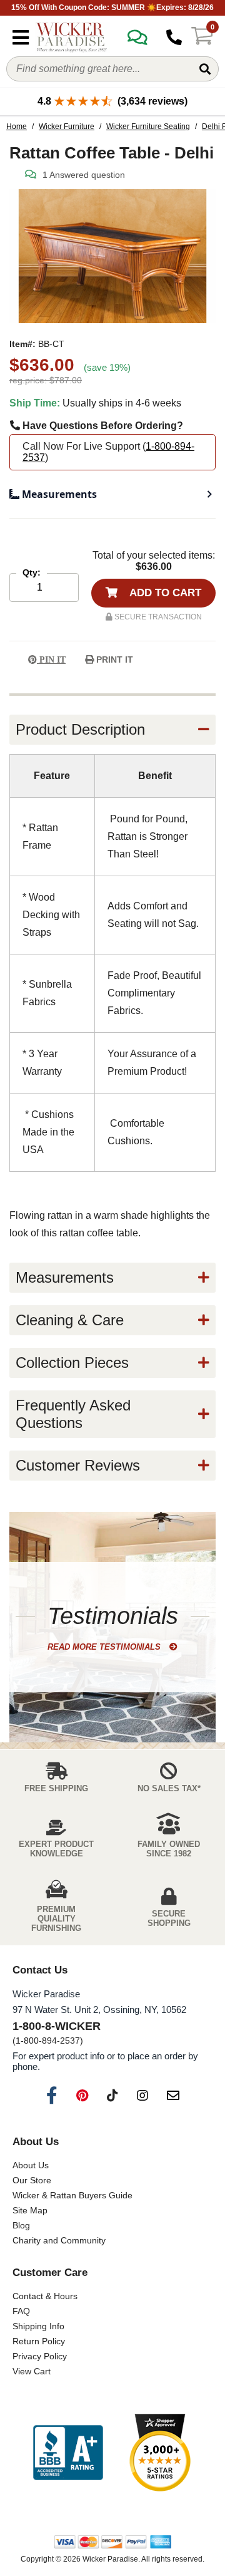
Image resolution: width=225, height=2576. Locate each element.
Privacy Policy (40, 2356)
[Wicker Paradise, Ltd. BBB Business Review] (68, 2454)
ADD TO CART (164, 593)
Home (17, 127)
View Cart (32, 2371)
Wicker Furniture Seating (148, 127)
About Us (31, 2165)
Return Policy (39, 2341)
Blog (21, 2225)
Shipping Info (38, 2326)
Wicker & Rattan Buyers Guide (72, 2195)
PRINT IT (113, 660)
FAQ (21, 2311)
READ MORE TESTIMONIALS (105, 1647)
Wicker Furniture (67, 127)
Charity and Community (59, 2240)
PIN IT (51, 660)
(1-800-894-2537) (48, 2041)
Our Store (32, 2180)
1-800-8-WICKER (57, 2026)
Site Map (30, 2210)
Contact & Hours (45, 2296)
